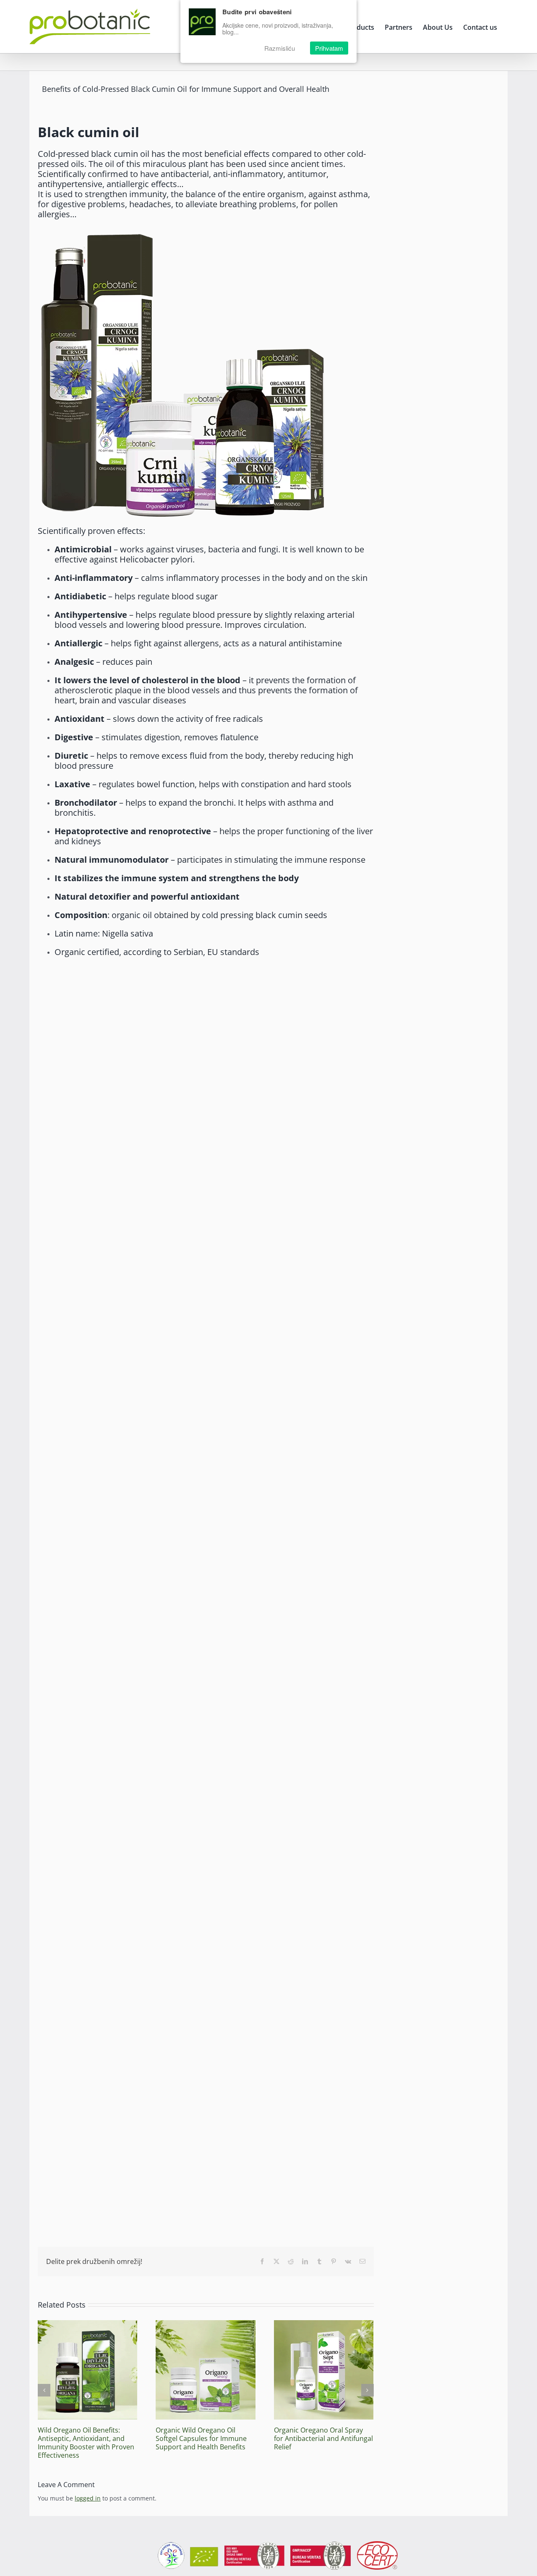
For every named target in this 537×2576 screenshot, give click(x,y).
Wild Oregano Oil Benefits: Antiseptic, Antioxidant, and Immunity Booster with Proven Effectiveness (86, 2443)
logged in (88, 2498)
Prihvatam (329, 48)
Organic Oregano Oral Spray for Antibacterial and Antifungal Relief (323, 2438)
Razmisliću (280, 48)
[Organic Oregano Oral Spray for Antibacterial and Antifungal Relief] (324, 2324)
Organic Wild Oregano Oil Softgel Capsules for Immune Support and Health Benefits (201, 2438)
